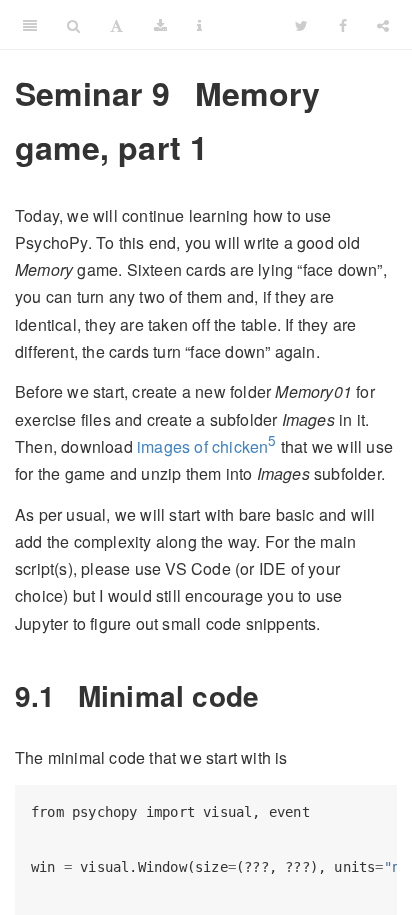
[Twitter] (301, 25)
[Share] (383, 25)
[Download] (160, 25)
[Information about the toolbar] (199, 25)
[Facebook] (343, 25)
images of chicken (202, 446)
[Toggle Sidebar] (30, 25)
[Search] (73, 25)
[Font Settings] (116, 25)
